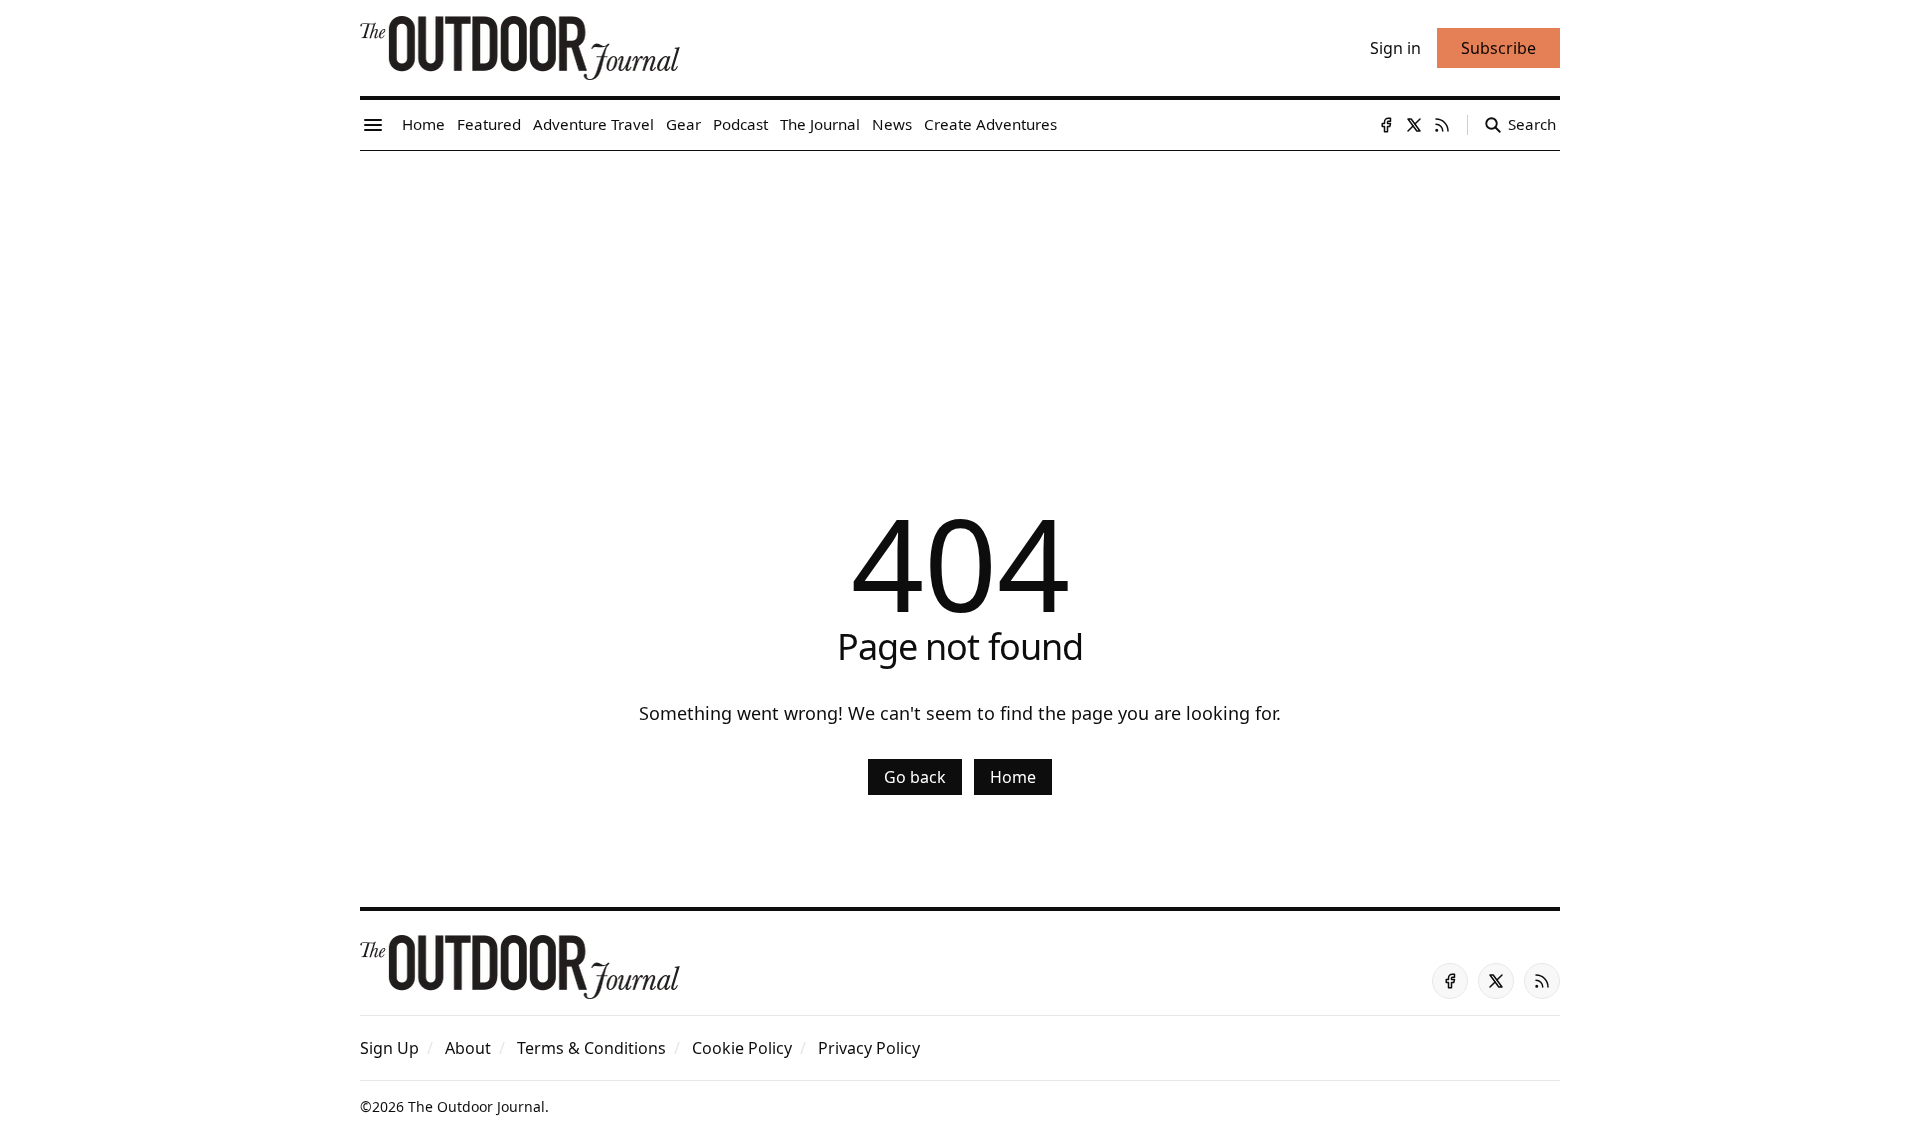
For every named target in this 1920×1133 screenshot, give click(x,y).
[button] (389, 1048)
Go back (915, 777)
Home (1013, 777)
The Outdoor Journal (476, 1106)
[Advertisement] (960, 301)
